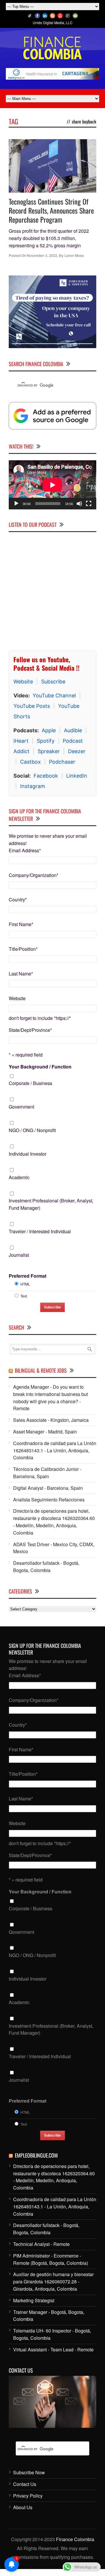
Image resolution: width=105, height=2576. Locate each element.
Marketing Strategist (34, 2300)
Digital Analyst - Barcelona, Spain (48, 1488)
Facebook (46, 776)
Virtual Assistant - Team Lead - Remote (53, 2349)
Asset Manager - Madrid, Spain (45, 1432)
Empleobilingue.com (36, 2155)
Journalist (19, 1255)
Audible (73, 730)
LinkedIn (77, 776)
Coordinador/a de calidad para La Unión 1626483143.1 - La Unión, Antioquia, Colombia (55, 1450)
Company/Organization (34, 875)
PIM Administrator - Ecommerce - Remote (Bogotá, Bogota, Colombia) (51, 2259)
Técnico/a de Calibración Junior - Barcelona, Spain (47, 1473)
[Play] (16, 504)
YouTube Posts (32, 706)
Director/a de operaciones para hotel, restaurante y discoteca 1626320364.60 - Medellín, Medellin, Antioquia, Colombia (54, 1522)
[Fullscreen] (89, 504)
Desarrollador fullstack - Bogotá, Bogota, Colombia (46, 1567)
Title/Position (23, 949)
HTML (25, 1284)
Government (21, 1107)
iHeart (21, 741)
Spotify (46, 741)
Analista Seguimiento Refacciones (49, 1500)
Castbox (30, 762)
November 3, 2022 (42, 255)
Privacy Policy (28, 2496)
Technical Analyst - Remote (41, 2244)
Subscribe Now (29, 2472)
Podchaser (62, 762)
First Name (21, 924)
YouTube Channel (54, 696)
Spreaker (49, 751)
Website (23, 682)
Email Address (25, 850)
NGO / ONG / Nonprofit (32, 1130)
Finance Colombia (75, 2539)
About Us (23, 2507)
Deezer (77, 751)
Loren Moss (74, 255)
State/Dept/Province (30, 1030)
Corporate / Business (30, 1083)
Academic (19, 1177)
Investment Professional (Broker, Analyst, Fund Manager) (51, 1204)
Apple (49, 730)
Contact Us (25, 2484)
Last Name (21, 974)
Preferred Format (28, 1276)
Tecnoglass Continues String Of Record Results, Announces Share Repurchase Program (51, 210)
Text (24, 1296)
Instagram (33, 786)
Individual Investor (28, 1154)
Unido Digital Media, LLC (53, 23)
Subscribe (53, 682)
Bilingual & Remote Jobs (41, 1370)
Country (18, 899)
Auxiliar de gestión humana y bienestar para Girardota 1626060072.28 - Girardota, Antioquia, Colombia (53, 2281)
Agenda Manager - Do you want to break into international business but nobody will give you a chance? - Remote (50, 1398)
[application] (52, 485)
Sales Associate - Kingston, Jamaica (51, 1420)
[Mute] (79, 504)
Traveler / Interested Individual (40, 1231)
